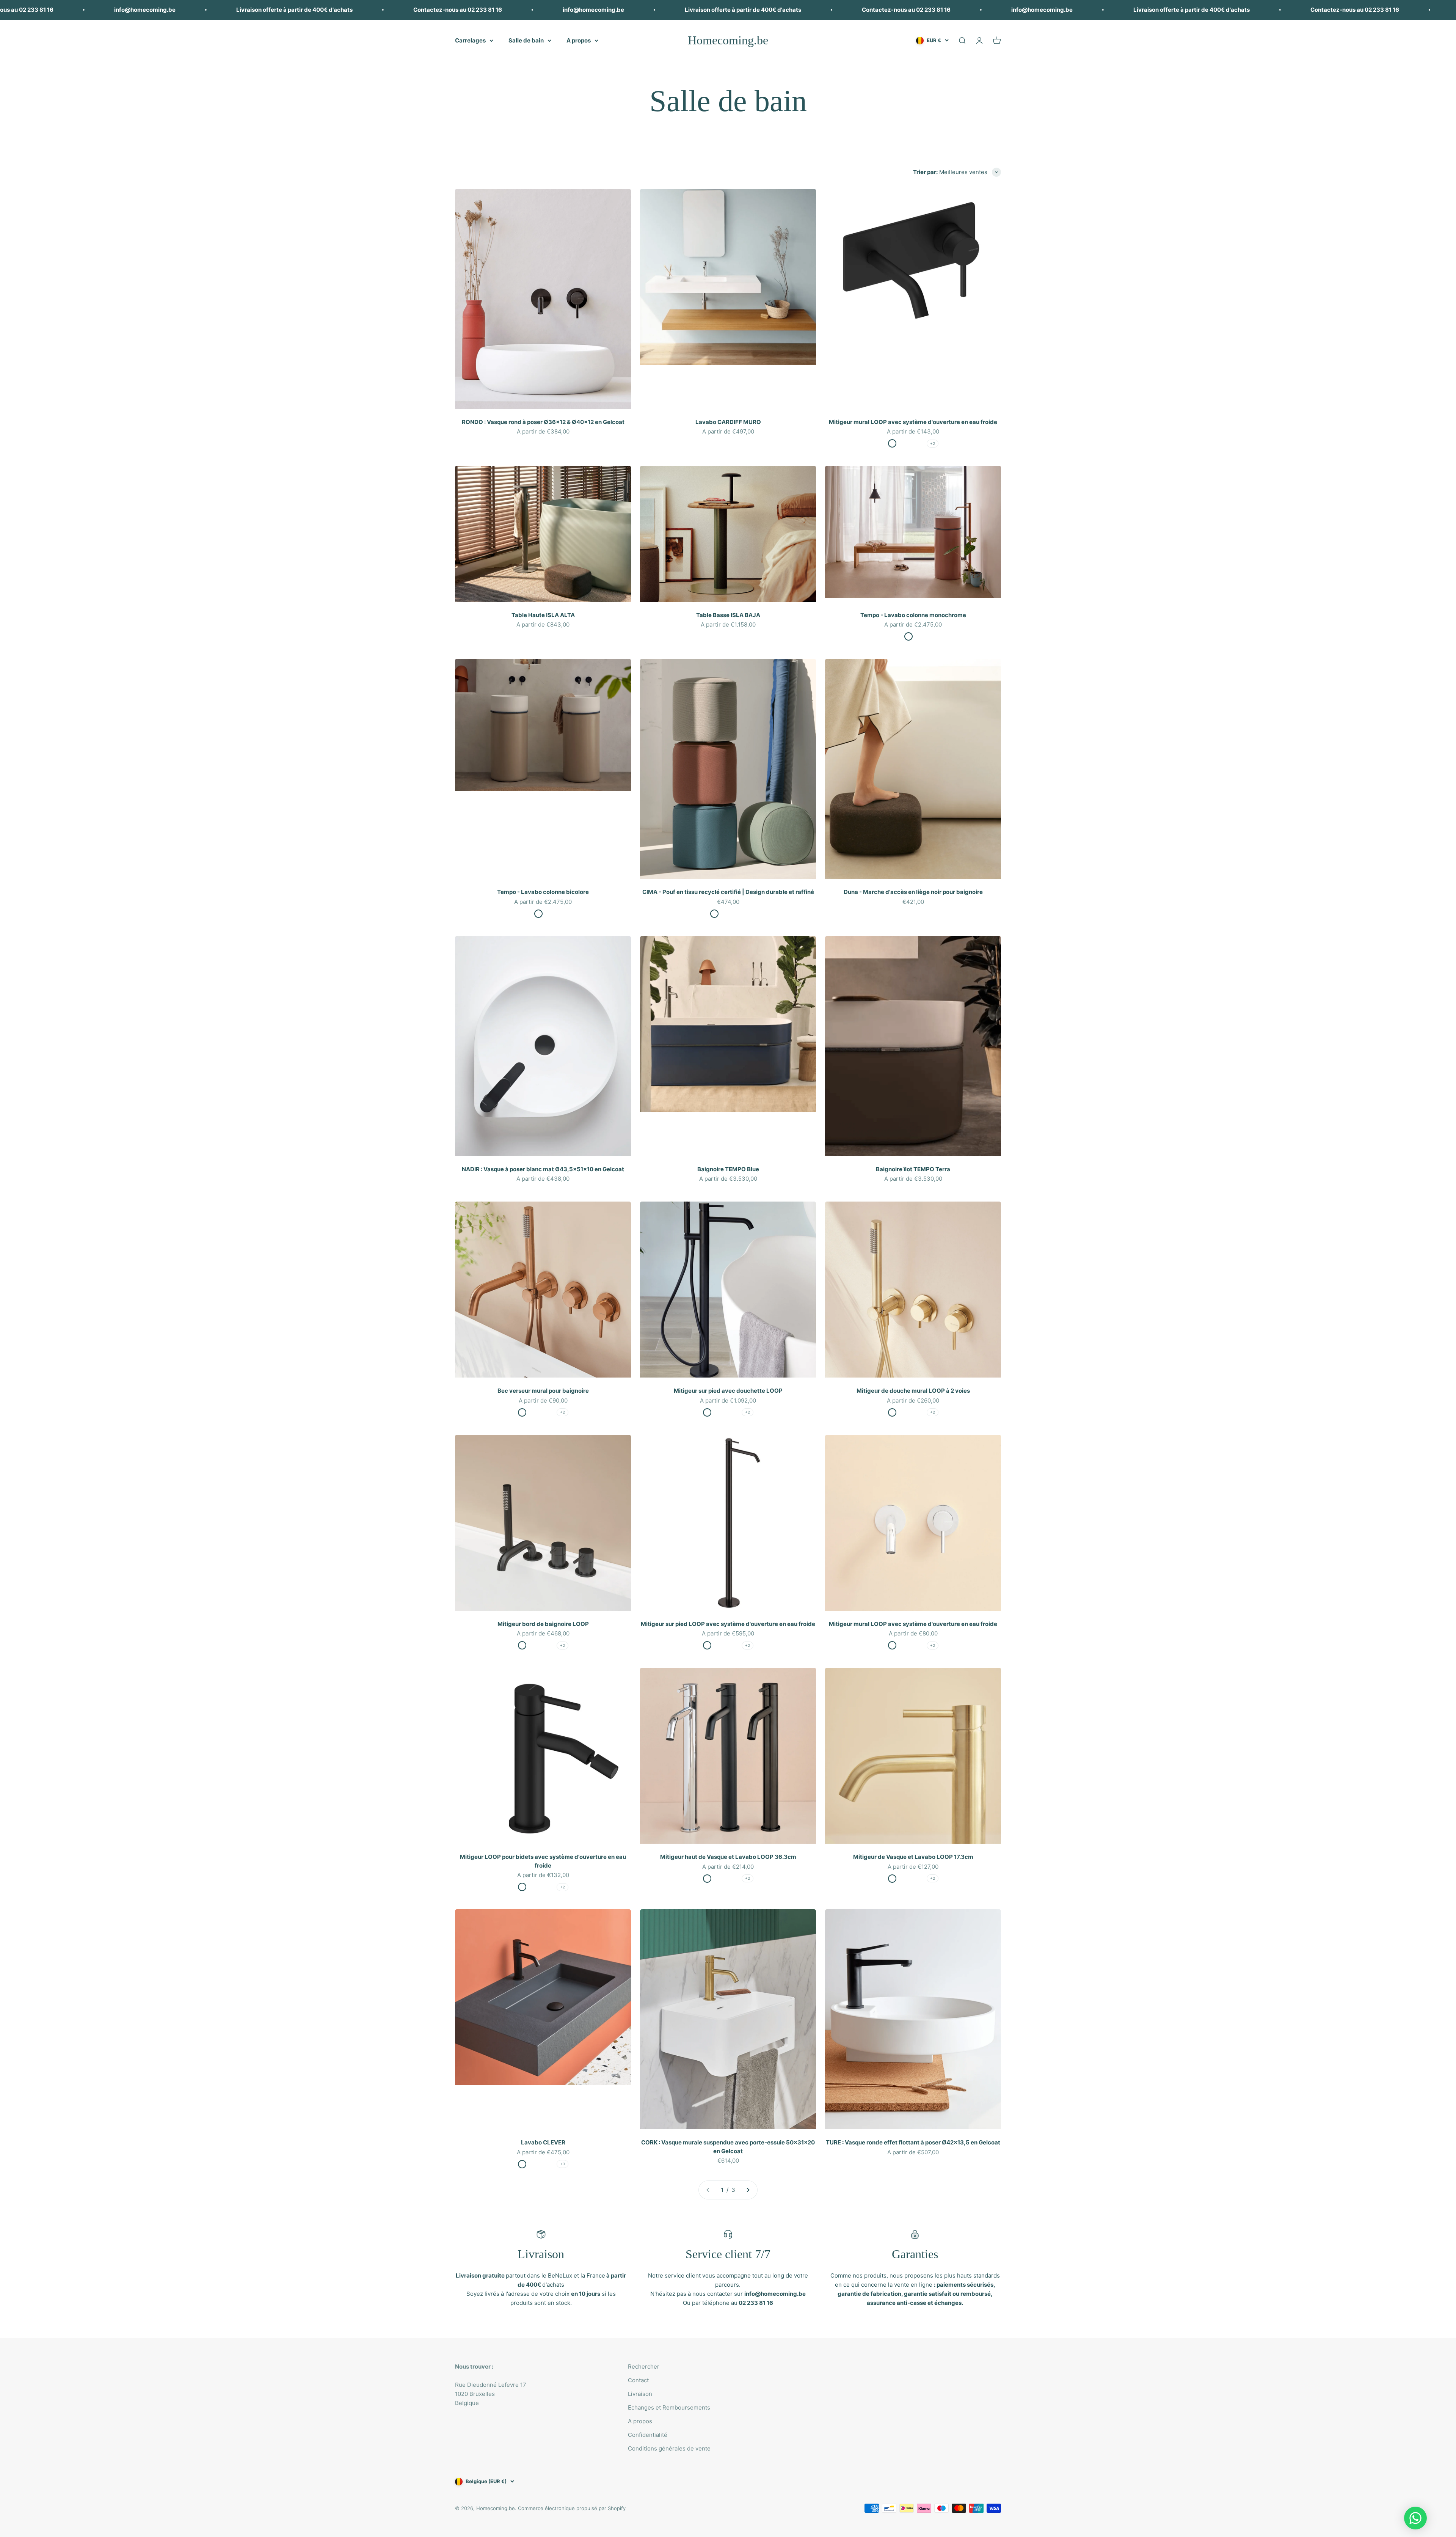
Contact (638, 2380)
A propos (579, 40)
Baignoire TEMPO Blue (728, 1169)
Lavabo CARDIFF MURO (728, 422)
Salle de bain (526, 40)
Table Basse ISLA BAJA (728, 615)
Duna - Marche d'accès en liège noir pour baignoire (913, 892)
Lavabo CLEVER (543, 2142)
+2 (933, 443)
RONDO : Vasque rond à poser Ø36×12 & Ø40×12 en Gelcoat (543, 422)
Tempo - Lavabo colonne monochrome (913, 615)
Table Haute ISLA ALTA (543, 615)
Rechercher (644, 2367)
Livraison (640, 2394)
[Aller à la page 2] (748, 2190)
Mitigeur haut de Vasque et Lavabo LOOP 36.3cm (728, 1857)
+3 (562, 2164)
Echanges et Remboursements (669, 2407)
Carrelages (470, 40)
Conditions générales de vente (669, 2448)
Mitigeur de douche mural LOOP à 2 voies (913, 1391)
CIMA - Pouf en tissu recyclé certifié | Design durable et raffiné (728, 892)
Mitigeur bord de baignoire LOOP (543, 1624)
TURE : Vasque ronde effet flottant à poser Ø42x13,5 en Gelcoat (913, 2142)
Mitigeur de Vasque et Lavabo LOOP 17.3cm (913, 1857)
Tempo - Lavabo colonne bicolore (543, 892)
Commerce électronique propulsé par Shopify (572, 2508)
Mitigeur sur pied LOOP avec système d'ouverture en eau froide (728, 1624)
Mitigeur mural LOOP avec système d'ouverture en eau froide (913, 422)
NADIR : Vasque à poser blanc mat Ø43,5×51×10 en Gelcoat (543, 1169)
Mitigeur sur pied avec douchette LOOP (728, 1391)
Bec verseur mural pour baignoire (543, 1391)
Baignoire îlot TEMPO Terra (913, 1169)
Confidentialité (648, 2435)
